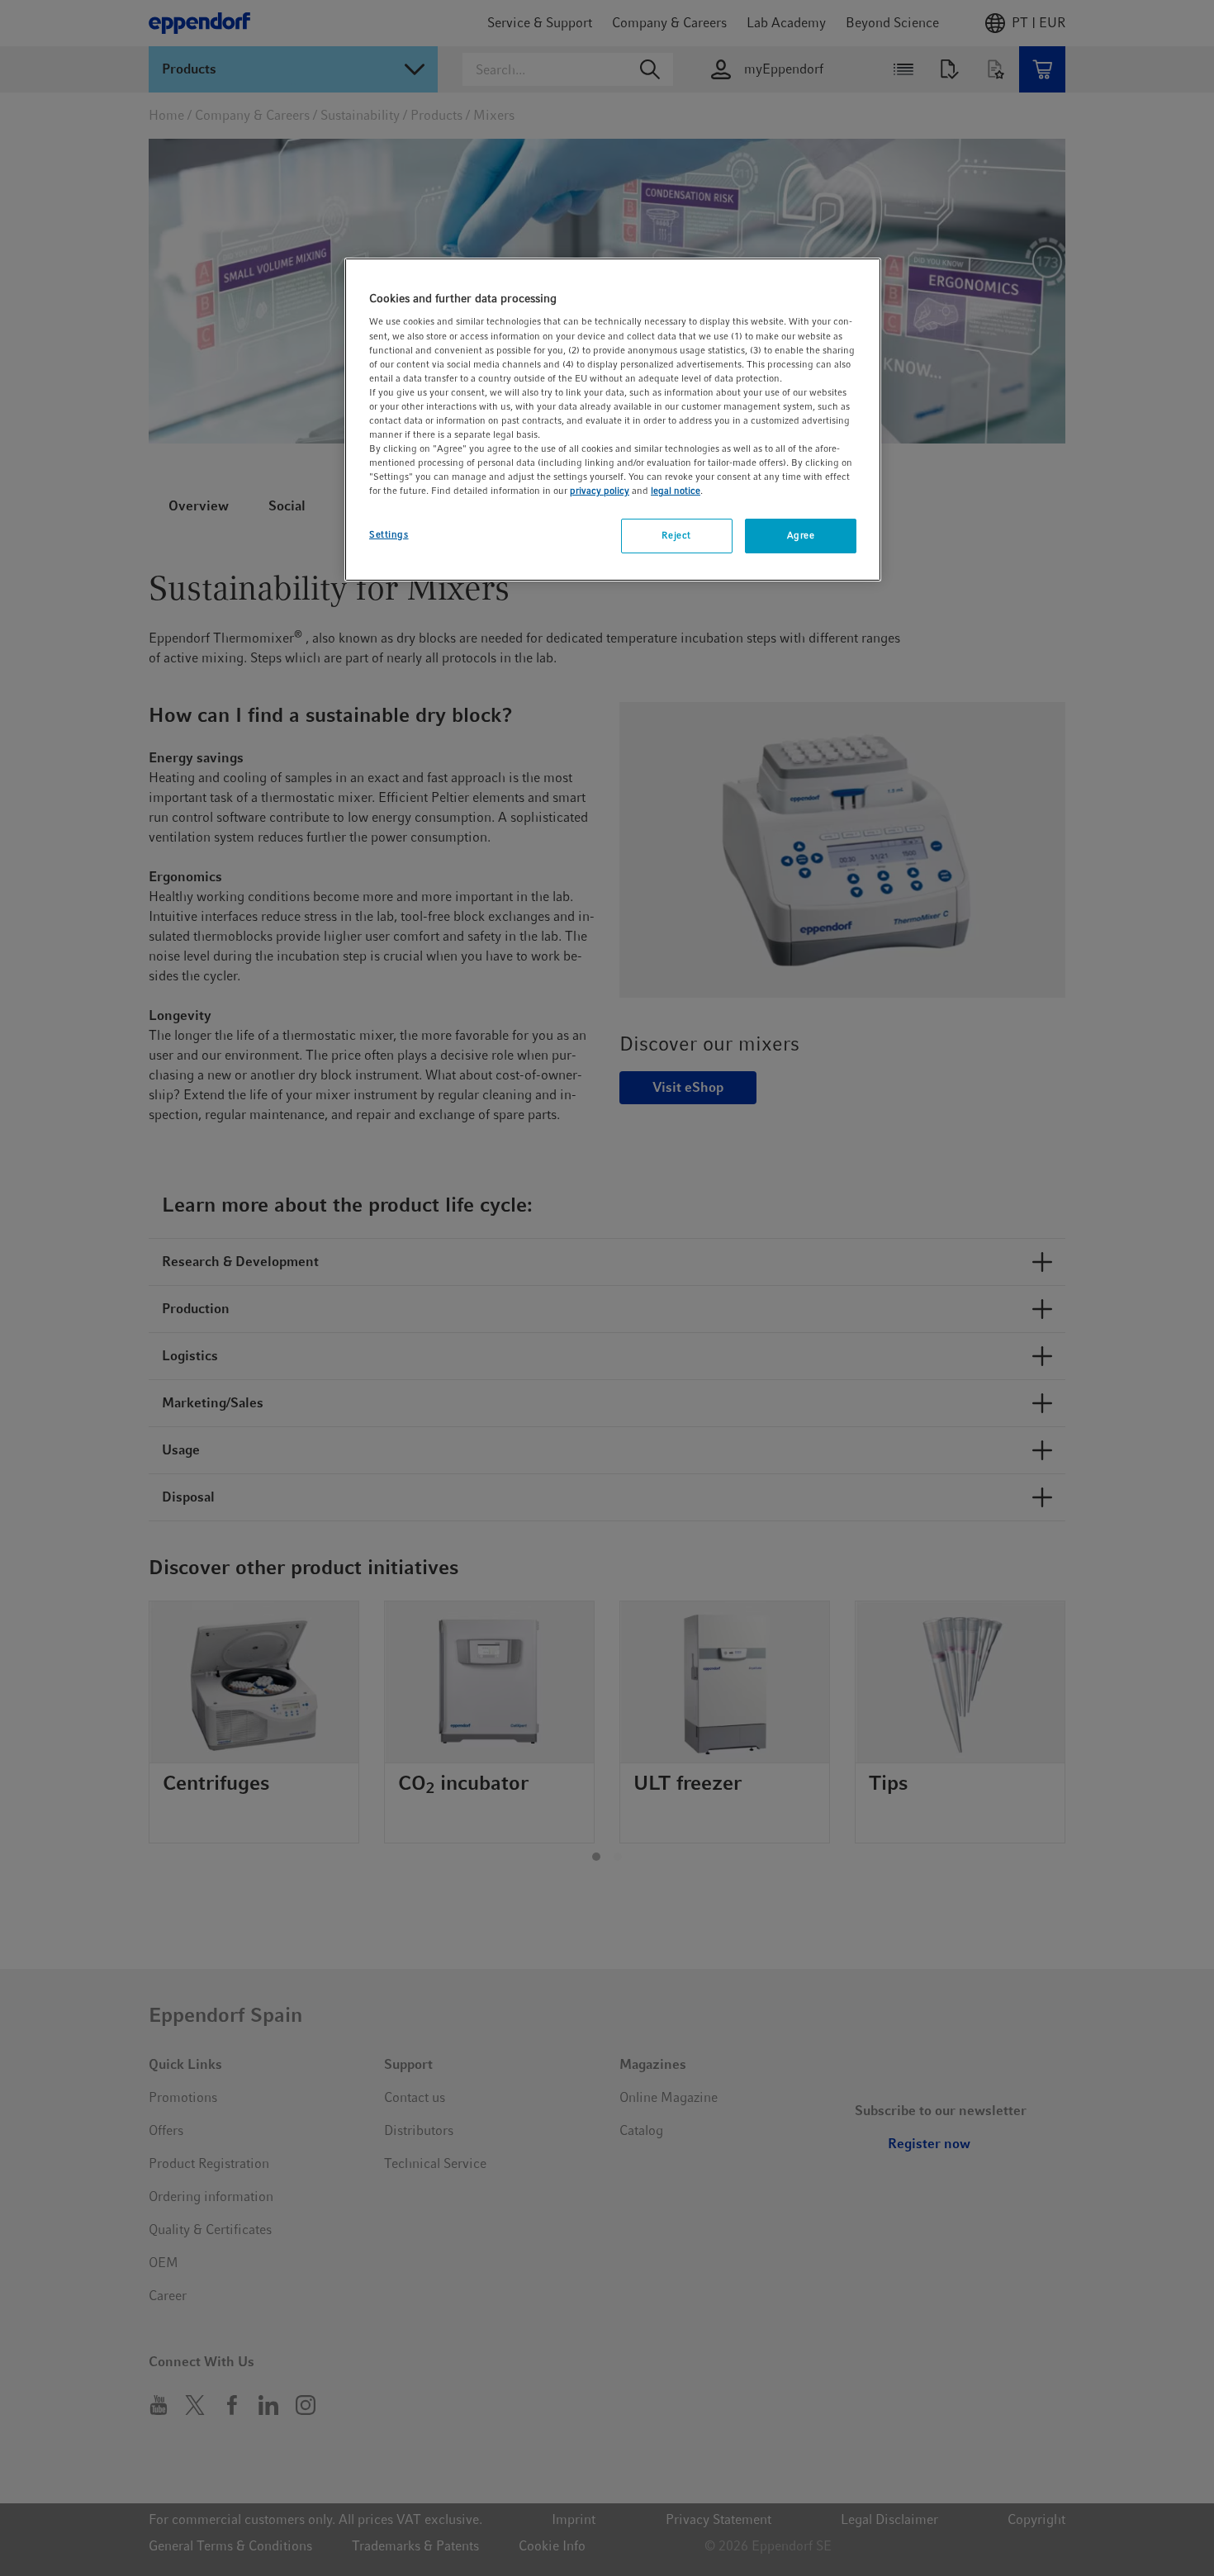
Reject (676, 535)
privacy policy (600, 491)
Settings (389, 534)
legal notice (676, 491)
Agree (801, 535)
